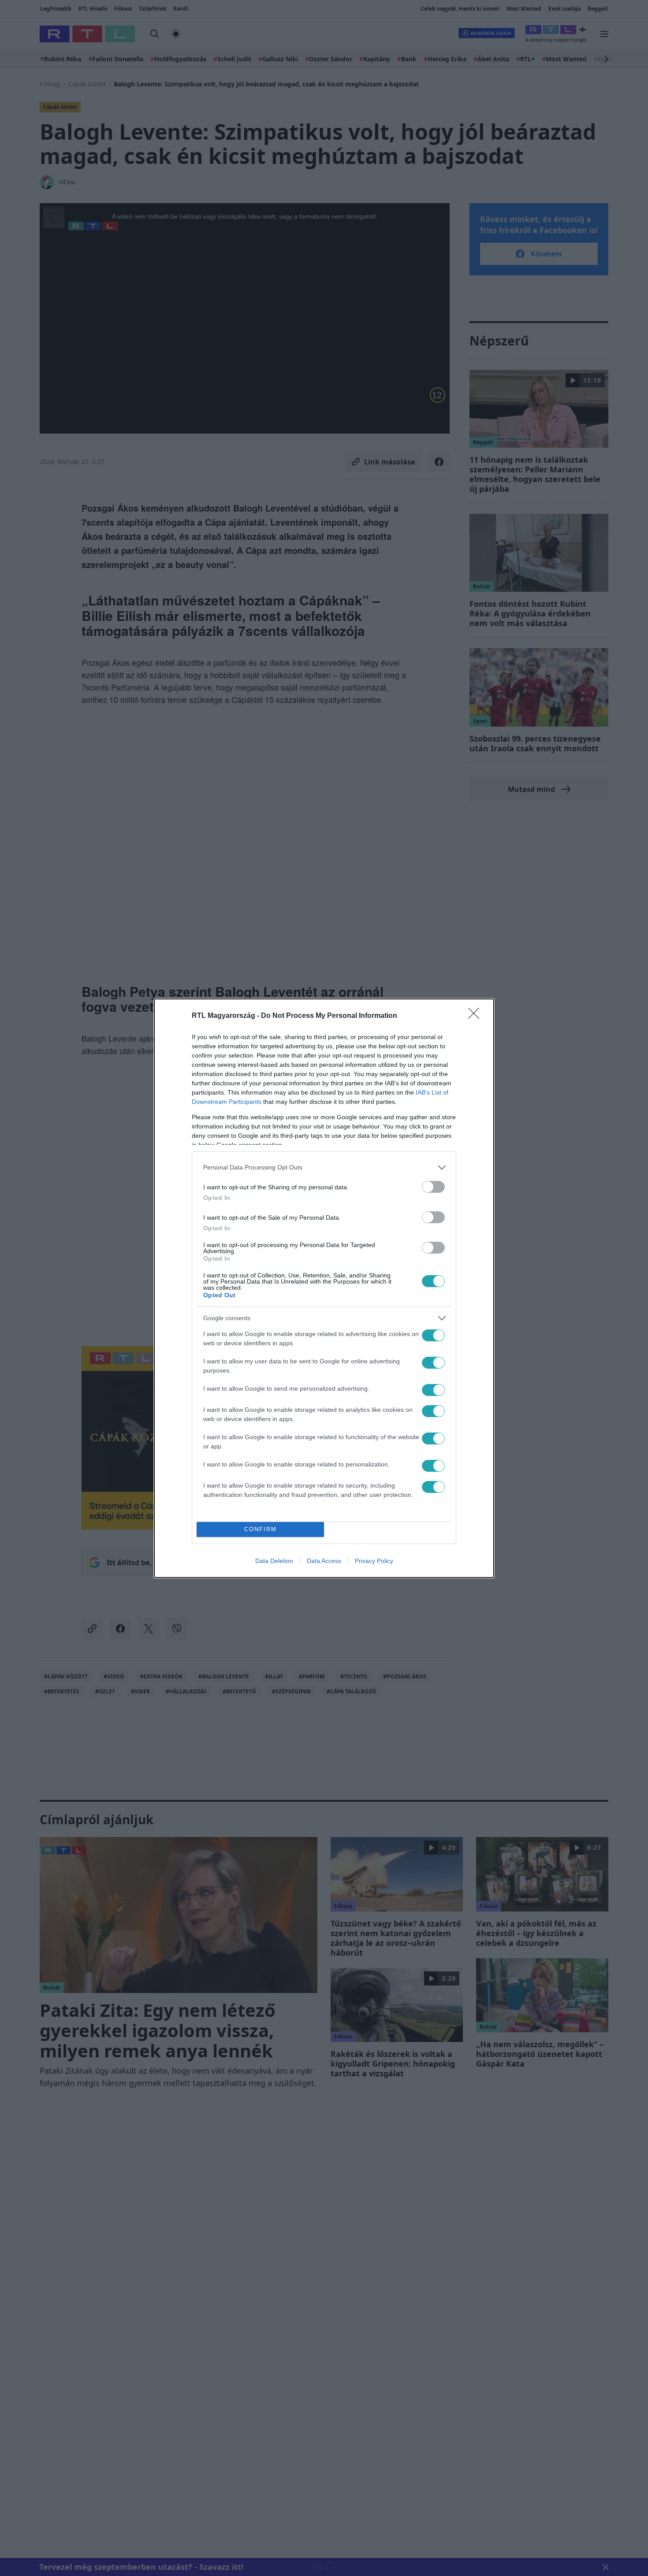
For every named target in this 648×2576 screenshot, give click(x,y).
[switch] (433, 1187)
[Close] (477, 1016)
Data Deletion (274, 1561)
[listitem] (324, 1167)
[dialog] (324, 1288)
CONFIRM (261, 1529)
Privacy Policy (374, 1561)
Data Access (324, 1561)
